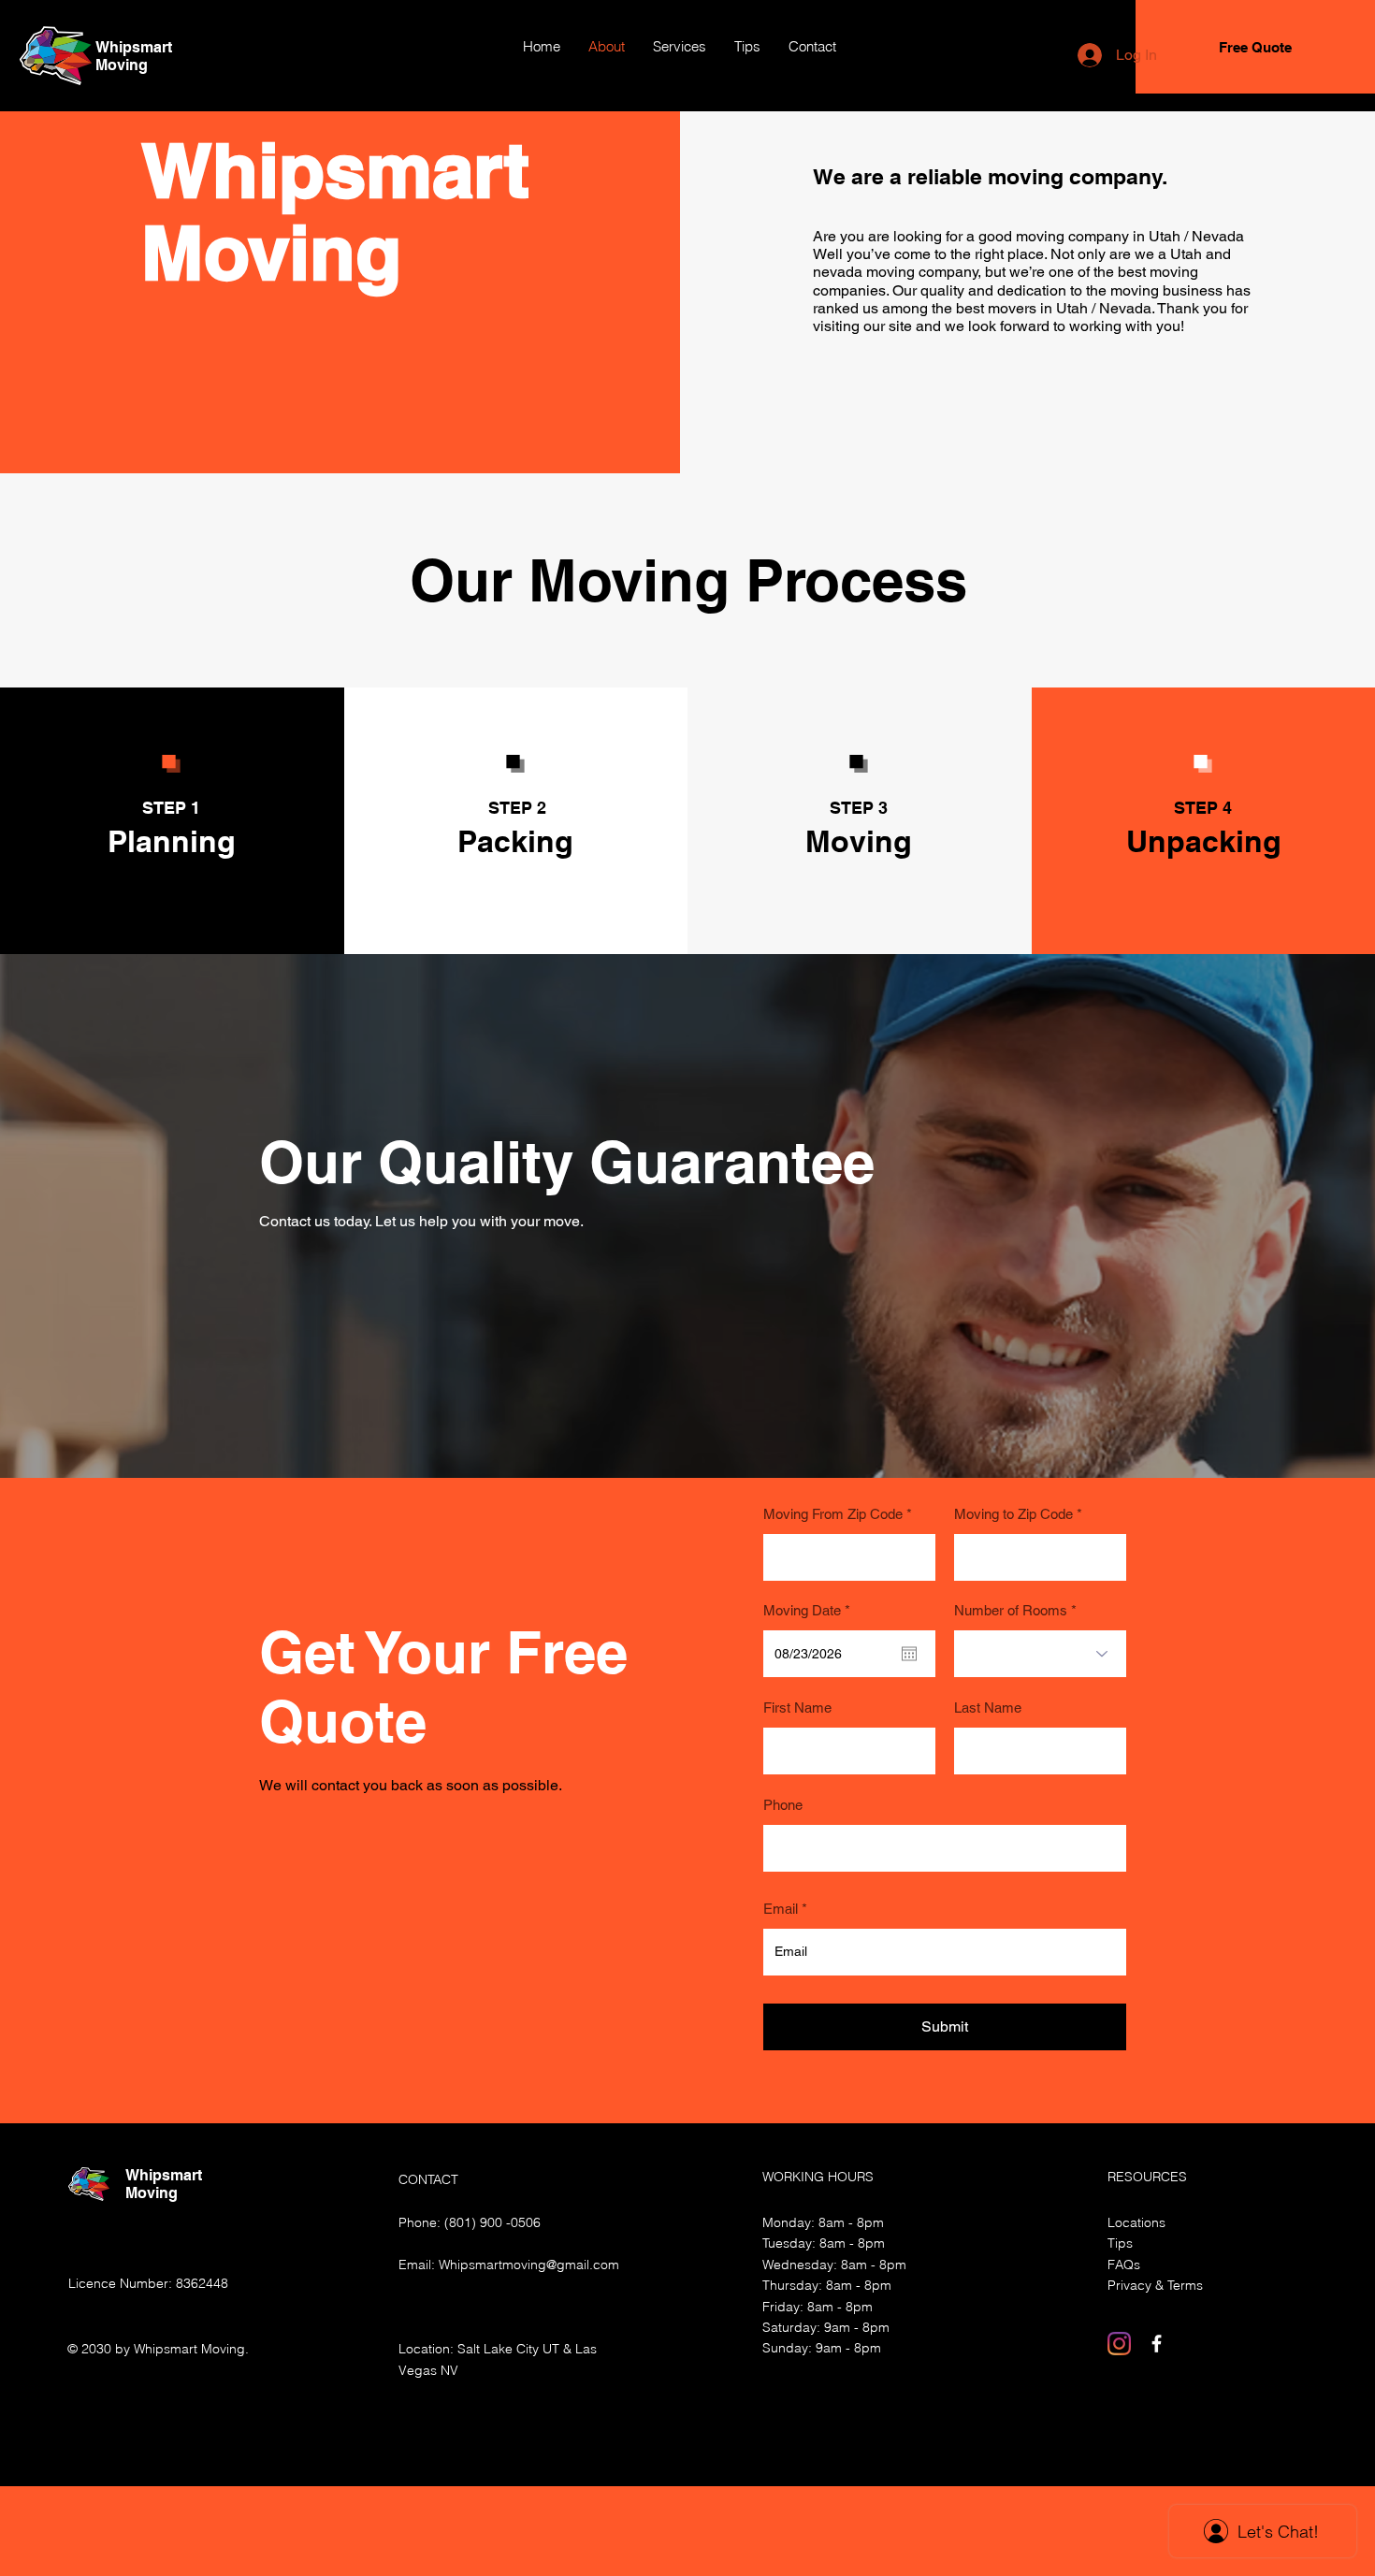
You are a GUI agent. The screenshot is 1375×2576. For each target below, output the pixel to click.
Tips (1120, 2243)
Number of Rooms (1011, 1610)
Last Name (988, 1708)
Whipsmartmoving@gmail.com (529, 2265)
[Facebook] (1157, 2344)
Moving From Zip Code (833, 1514)
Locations (1136, 2222)
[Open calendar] (909, 1654)
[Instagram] (1119, 2344)
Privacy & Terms (1155, 2285)
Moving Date (810, 1610)
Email (781, 1909)
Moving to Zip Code (1013, 1514)
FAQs (1124, 2265)
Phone (783, 1805)
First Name (797, 1708)
